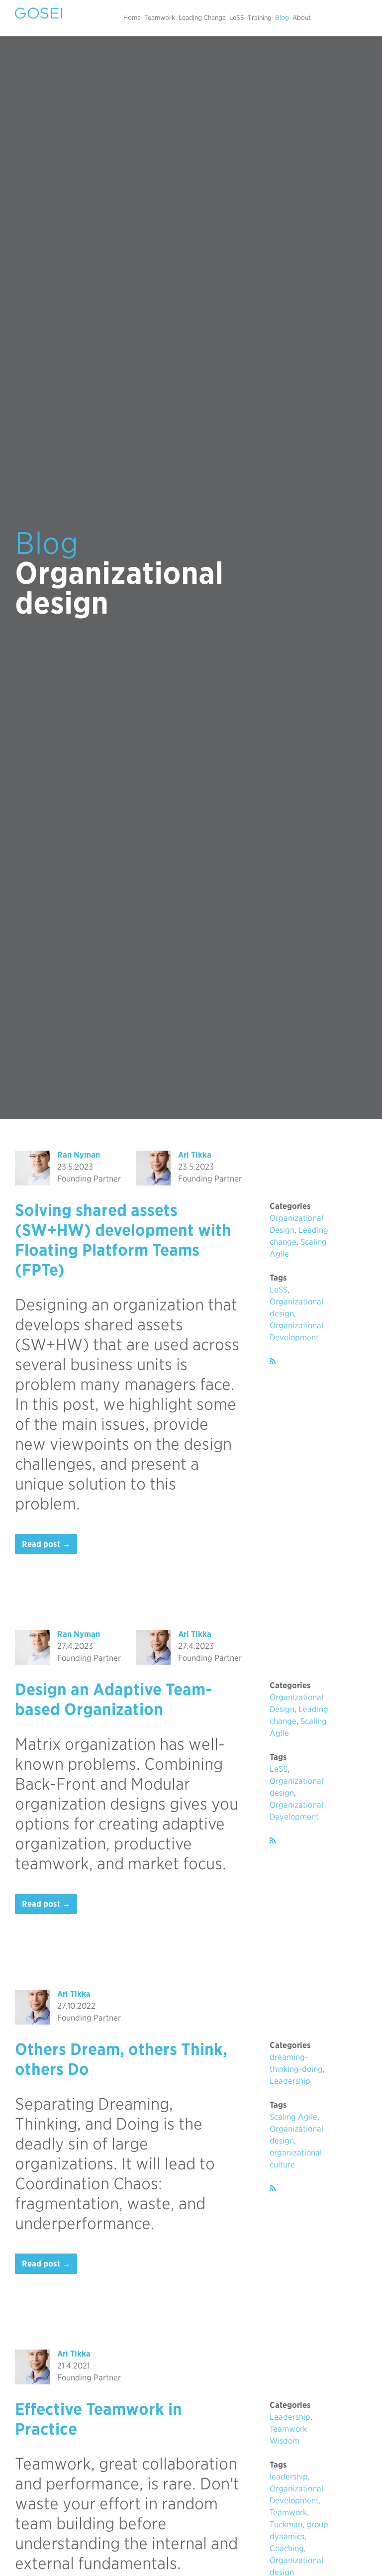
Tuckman (286, 2524)
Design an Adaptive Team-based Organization (113, 1699)
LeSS (237, 18)
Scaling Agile (293, 2117)
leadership (289, 2477)
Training (260, 18)
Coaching (287, 2548)
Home (132, 18)
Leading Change (202, 18)
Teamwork (160, 18)
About (302, 18)
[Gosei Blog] (273, 1361)
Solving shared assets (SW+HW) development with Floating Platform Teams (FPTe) (123, 1240)
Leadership (290, 2081)
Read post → (46, 1544)
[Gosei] (39, 13)
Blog (282, 18)
